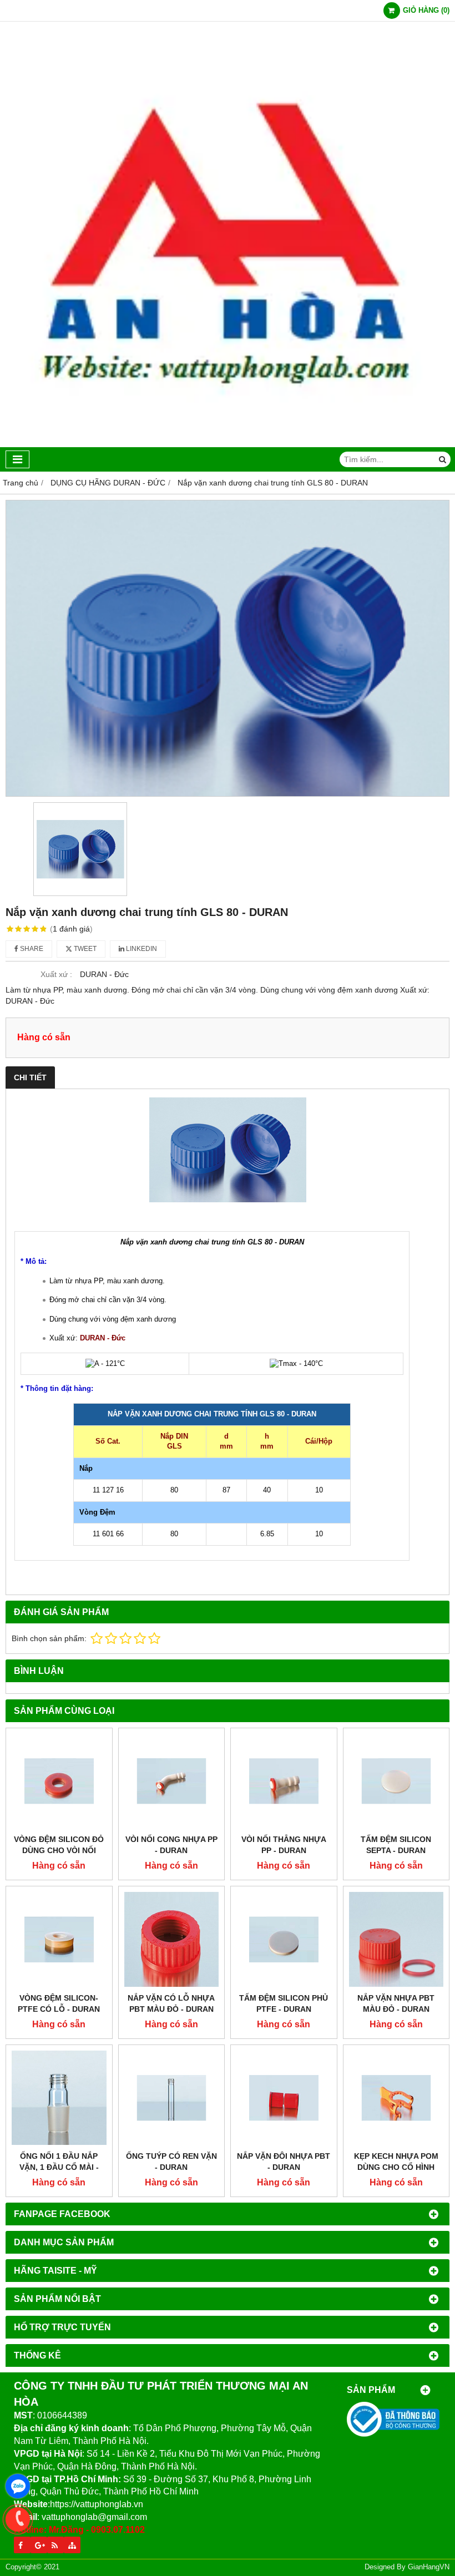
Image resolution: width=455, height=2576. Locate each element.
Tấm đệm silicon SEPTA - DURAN (396, 1845)
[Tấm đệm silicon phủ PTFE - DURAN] (284, 1939)
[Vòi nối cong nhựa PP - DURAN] (172, 1781)
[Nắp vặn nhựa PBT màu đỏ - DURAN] (396, 1939)
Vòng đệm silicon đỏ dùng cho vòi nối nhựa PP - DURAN (59, 1850)
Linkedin (141, 949)
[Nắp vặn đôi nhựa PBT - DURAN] (284, 2098)
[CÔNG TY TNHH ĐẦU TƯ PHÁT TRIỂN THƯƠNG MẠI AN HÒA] (228, 444)
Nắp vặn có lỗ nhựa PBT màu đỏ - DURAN (171, 2003)
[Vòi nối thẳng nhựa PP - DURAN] (284, 1781)
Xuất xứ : (56, 974)
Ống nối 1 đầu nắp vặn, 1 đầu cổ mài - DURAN (59, 2167)
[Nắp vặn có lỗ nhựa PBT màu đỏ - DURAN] (172, 1939)
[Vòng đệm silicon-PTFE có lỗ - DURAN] (59, 1939)
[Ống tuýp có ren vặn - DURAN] (172, 2098)
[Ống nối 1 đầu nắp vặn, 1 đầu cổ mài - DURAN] (59, 2098)
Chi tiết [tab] (30, 1077)
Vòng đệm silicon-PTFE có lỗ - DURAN (59, 2003)
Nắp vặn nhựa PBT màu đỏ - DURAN (396, 2003)
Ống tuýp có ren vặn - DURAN (171, 2162)
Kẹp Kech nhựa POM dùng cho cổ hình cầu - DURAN (396, 2167)
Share (31, 949)
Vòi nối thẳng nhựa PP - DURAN (284, 1845)
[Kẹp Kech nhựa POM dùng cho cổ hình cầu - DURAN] (396, 2098)
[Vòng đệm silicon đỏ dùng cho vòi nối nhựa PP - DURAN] (59, 1781)
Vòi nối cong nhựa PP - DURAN (171, 1845)
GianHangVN (429, 2567)
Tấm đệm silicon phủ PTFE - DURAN (284, 2003)
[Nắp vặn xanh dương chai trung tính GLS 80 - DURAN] (228, 648)
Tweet (84, 949)
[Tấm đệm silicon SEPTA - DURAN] (396, 1781)
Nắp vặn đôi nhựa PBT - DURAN (284, 2162)
